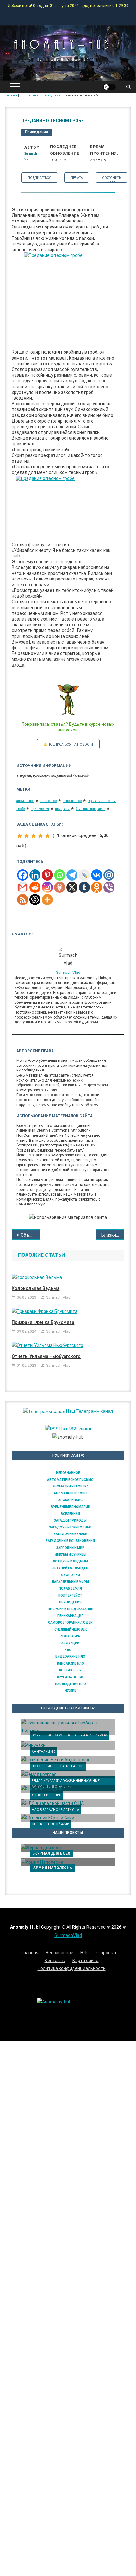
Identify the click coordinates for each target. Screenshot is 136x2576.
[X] (72, 887)
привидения (40, 809)
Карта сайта (86, 1961)
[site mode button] (109, 87)
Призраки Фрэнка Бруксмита (43, 1322)
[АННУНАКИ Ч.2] (68, 1746)
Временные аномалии (70, 1507)
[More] (47, 900)
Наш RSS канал (75, 1429)
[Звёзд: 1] (20, 836)
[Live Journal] (84, 875)
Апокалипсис (70, 1500)
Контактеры (70, 1670)
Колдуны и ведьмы (71, 1561)
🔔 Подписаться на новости (68, 745)
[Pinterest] (47, 875)
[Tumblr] (84, 887)
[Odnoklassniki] (97, 887)
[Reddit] (35, 887)
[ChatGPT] (35, 900)
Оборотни (71, 1575)
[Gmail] (23, 887)
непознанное (72, 801)
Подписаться (40, 178)
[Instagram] (47, 887)
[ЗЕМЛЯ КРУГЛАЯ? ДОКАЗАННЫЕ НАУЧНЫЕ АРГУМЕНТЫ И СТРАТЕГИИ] (68, 1774)
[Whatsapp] (60, 875)
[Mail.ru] (109, 875)
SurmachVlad (68, 1935)
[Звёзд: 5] (47, 836)
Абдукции (70, 1643)
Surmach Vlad (68, 973)
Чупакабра (71, 1636)
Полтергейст (70, 1595)
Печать (77, 178)
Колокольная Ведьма (36, 1288)
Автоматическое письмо (70, 1480)
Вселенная (70, 1514)
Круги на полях (70, 1677)
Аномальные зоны (71, 1493)
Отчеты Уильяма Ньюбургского (46, 1356)
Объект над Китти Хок (30, 1235)
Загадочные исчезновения (70, 1541)
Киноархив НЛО (71, 1663)
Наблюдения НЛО (71, 1684)
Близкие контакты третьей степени (113, 1235)
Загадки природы (70, 1520)
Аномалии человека (70, 1486)
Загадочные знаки (71, 1534)
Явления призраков (90, 809)
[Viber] (109, 887)
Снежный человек (71, 1629)
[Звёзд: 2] (27, 836)
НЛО (68, 1650)
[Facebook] (23, 875)
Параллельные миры (70, 1582)
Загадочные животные (70, 1527)
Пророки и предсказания (71, 1609)
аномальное (25, 801)
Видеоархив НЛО (70, 1657)
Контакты (55, 1961)
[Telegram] (72, 875)
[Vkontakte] (97, 875)
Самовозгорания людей (70, 1623)
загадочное (48, 801)
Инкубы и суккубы (71, 1554)
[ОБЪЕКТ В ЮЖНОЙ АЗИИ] (68, 1818)
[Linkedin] (35, 875)
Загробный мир (70, 1548)
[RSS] (23, 900)
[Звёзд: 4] (40, 836)
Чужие (71, 1691)
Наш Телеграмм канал (89, 1411)
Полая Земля (70, 1588)
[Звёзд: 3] (34, 836)
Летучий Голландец (70, 1568)
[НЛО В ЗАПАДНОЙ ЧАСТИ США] (68, 1803)
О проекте (107, 1953)
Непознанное (68, 1473)
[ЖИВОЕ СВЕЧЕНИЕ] (68, 1789)
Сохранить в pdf (111, 179)
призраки (62, 809)
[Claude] (60, 887)
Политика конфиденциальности (72, 1968)
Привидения (37, 132)
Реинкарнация (70, 1616)
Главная (30, 1953)
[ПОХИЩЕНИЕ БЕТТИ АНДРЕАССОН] (68, 1760)
